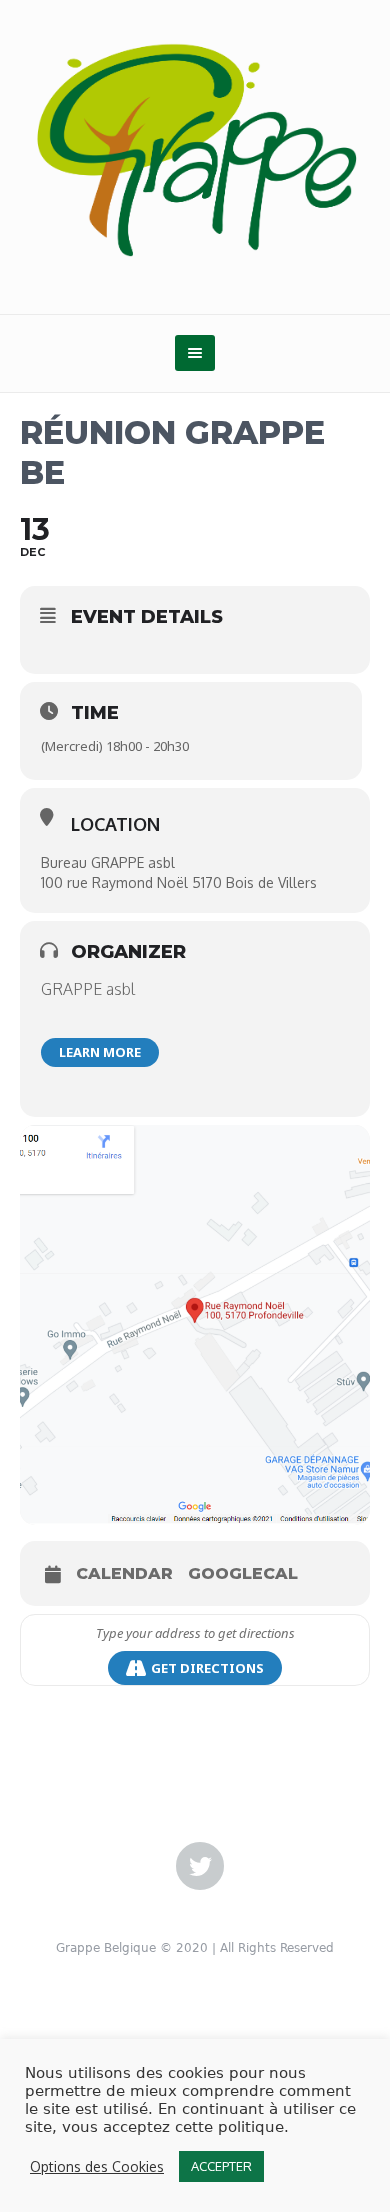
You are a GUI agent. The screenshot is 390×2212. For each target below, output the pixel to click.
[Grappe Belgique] (195, 147)
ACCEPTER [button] (221, 2166)
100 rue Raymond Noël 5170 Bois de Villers (179, 882)
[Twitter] (200, 1867)
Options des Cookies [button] (97, 2166)
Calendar (124, 1573)
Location (115, 824)
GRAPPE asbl (88, 989)
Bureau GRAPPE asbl (108, 862)
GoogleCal (243, 1573)
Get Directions (207, 1668)
